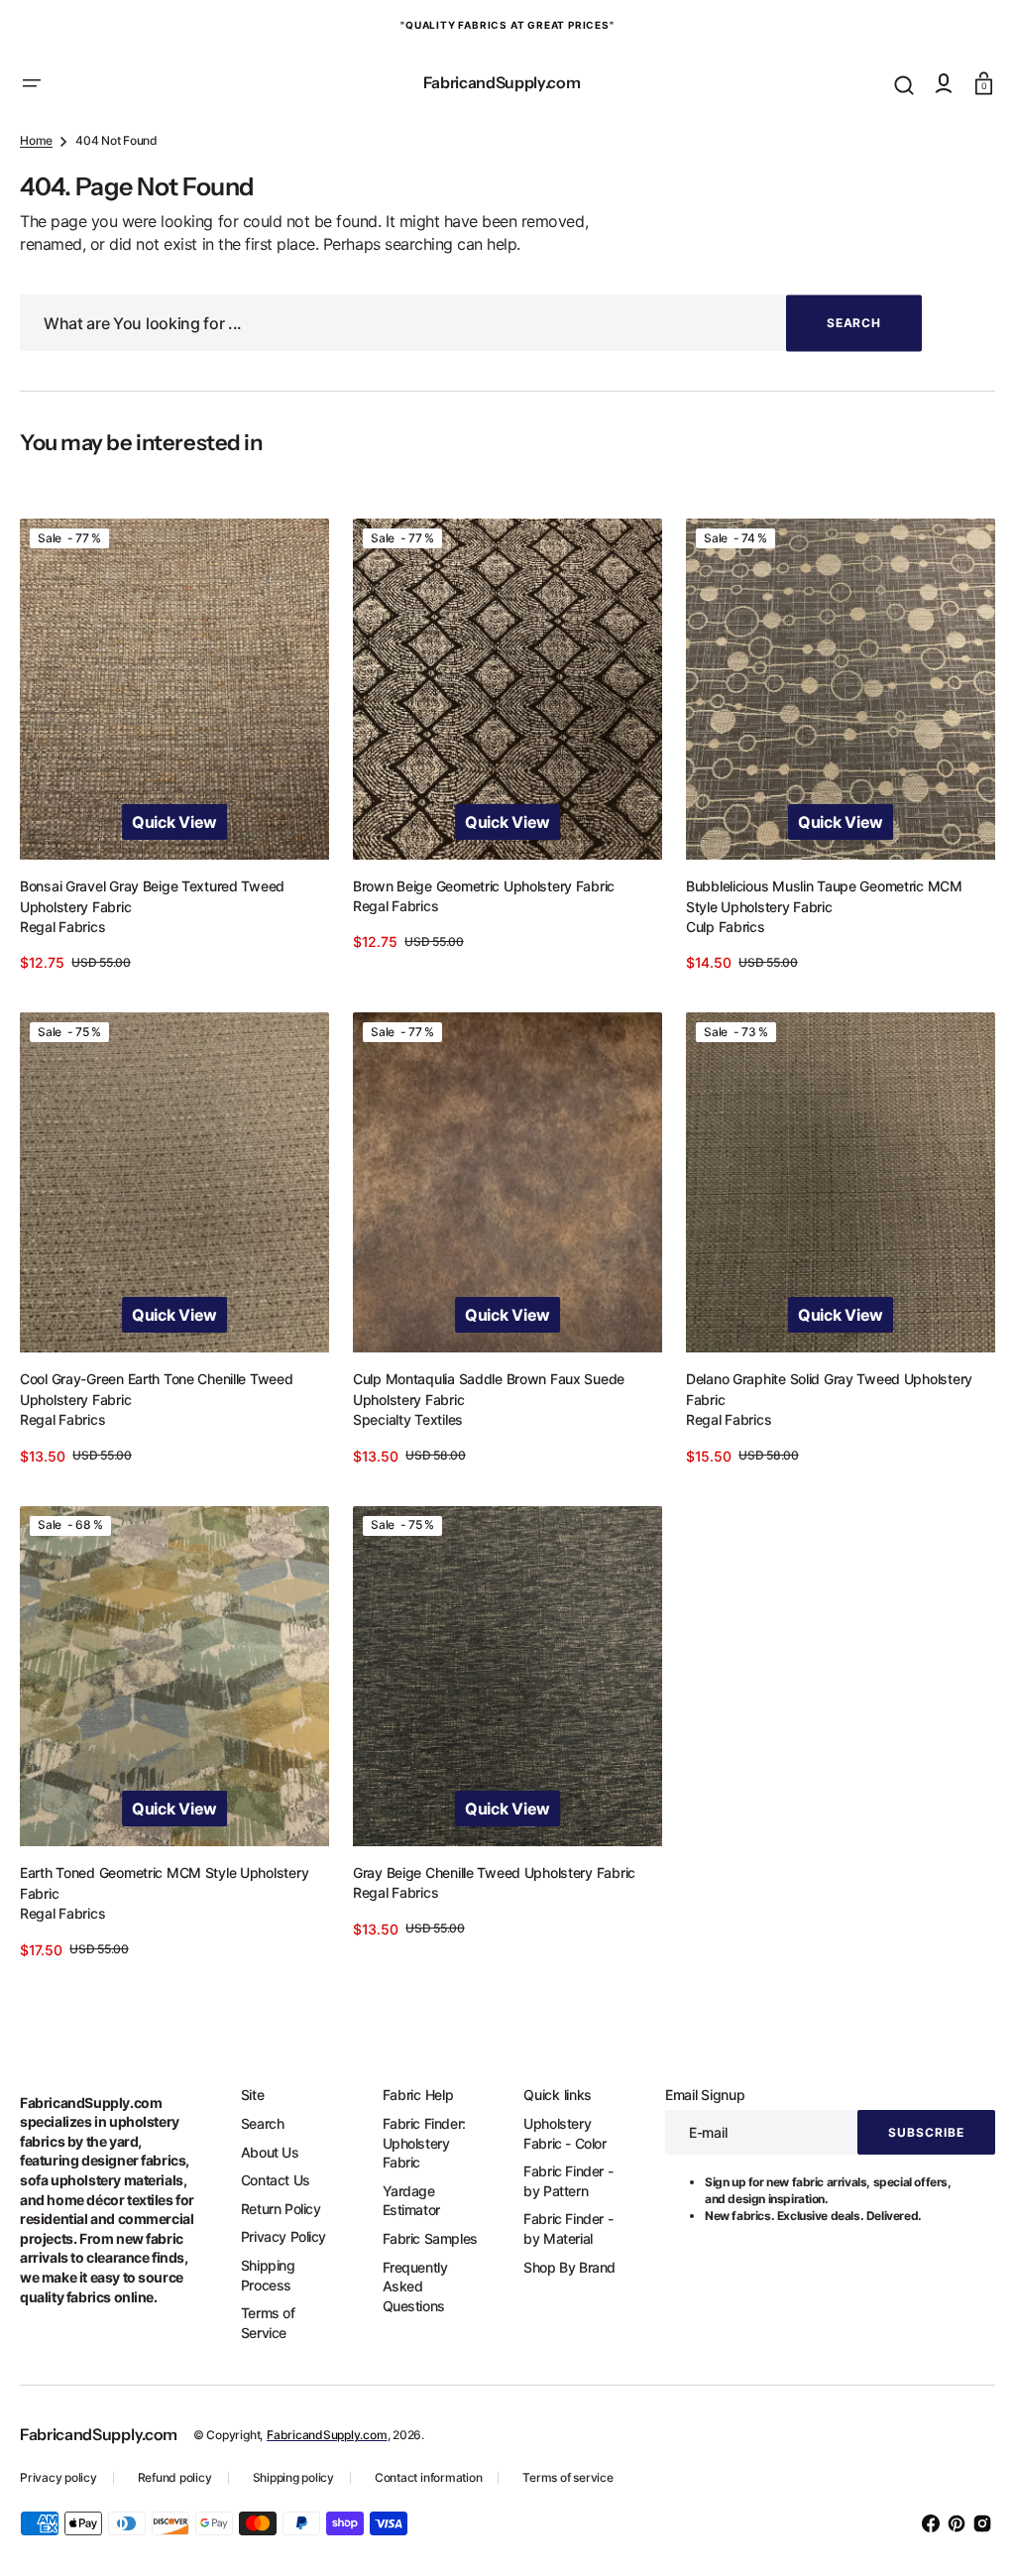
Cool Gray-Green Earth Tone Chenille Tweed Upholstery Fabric (157, 1395)
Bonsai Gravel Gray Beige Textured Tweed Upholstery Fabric (152, 907)
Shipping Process (264, 2275)
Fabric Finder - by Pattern (557, 2181)
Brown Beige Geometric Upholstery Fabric (479, 897)
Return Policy (277, 2209)
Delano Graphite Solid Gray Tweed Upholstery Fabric (819, 1395)
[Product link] (172, 760)
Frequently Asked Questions (407, 2286)
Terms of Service (264, 2323)
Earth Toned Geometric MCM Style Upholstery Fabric (164, 1883)
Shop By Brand (559, 2267)
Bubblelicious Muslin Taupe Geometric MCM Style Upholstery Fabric (814, 907)
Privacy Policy (280, 2236)
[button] (32, 83)
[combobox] (471, 340)
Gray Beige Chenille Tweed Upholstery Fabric (489, 1873)
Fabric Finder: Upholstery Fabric (416, 2143)
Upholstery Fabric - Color (554, 2133)
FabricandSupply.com (327, 2435)
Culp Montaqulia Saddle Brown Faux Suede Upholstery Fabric (484, 1395)
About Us (266, 2152)
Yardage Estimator (403, 2201)
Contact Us (272, 2180)
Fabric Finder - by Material (557, 2228)
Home (36, 157)
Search (259, 2123)
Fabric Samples (422, 2238)
